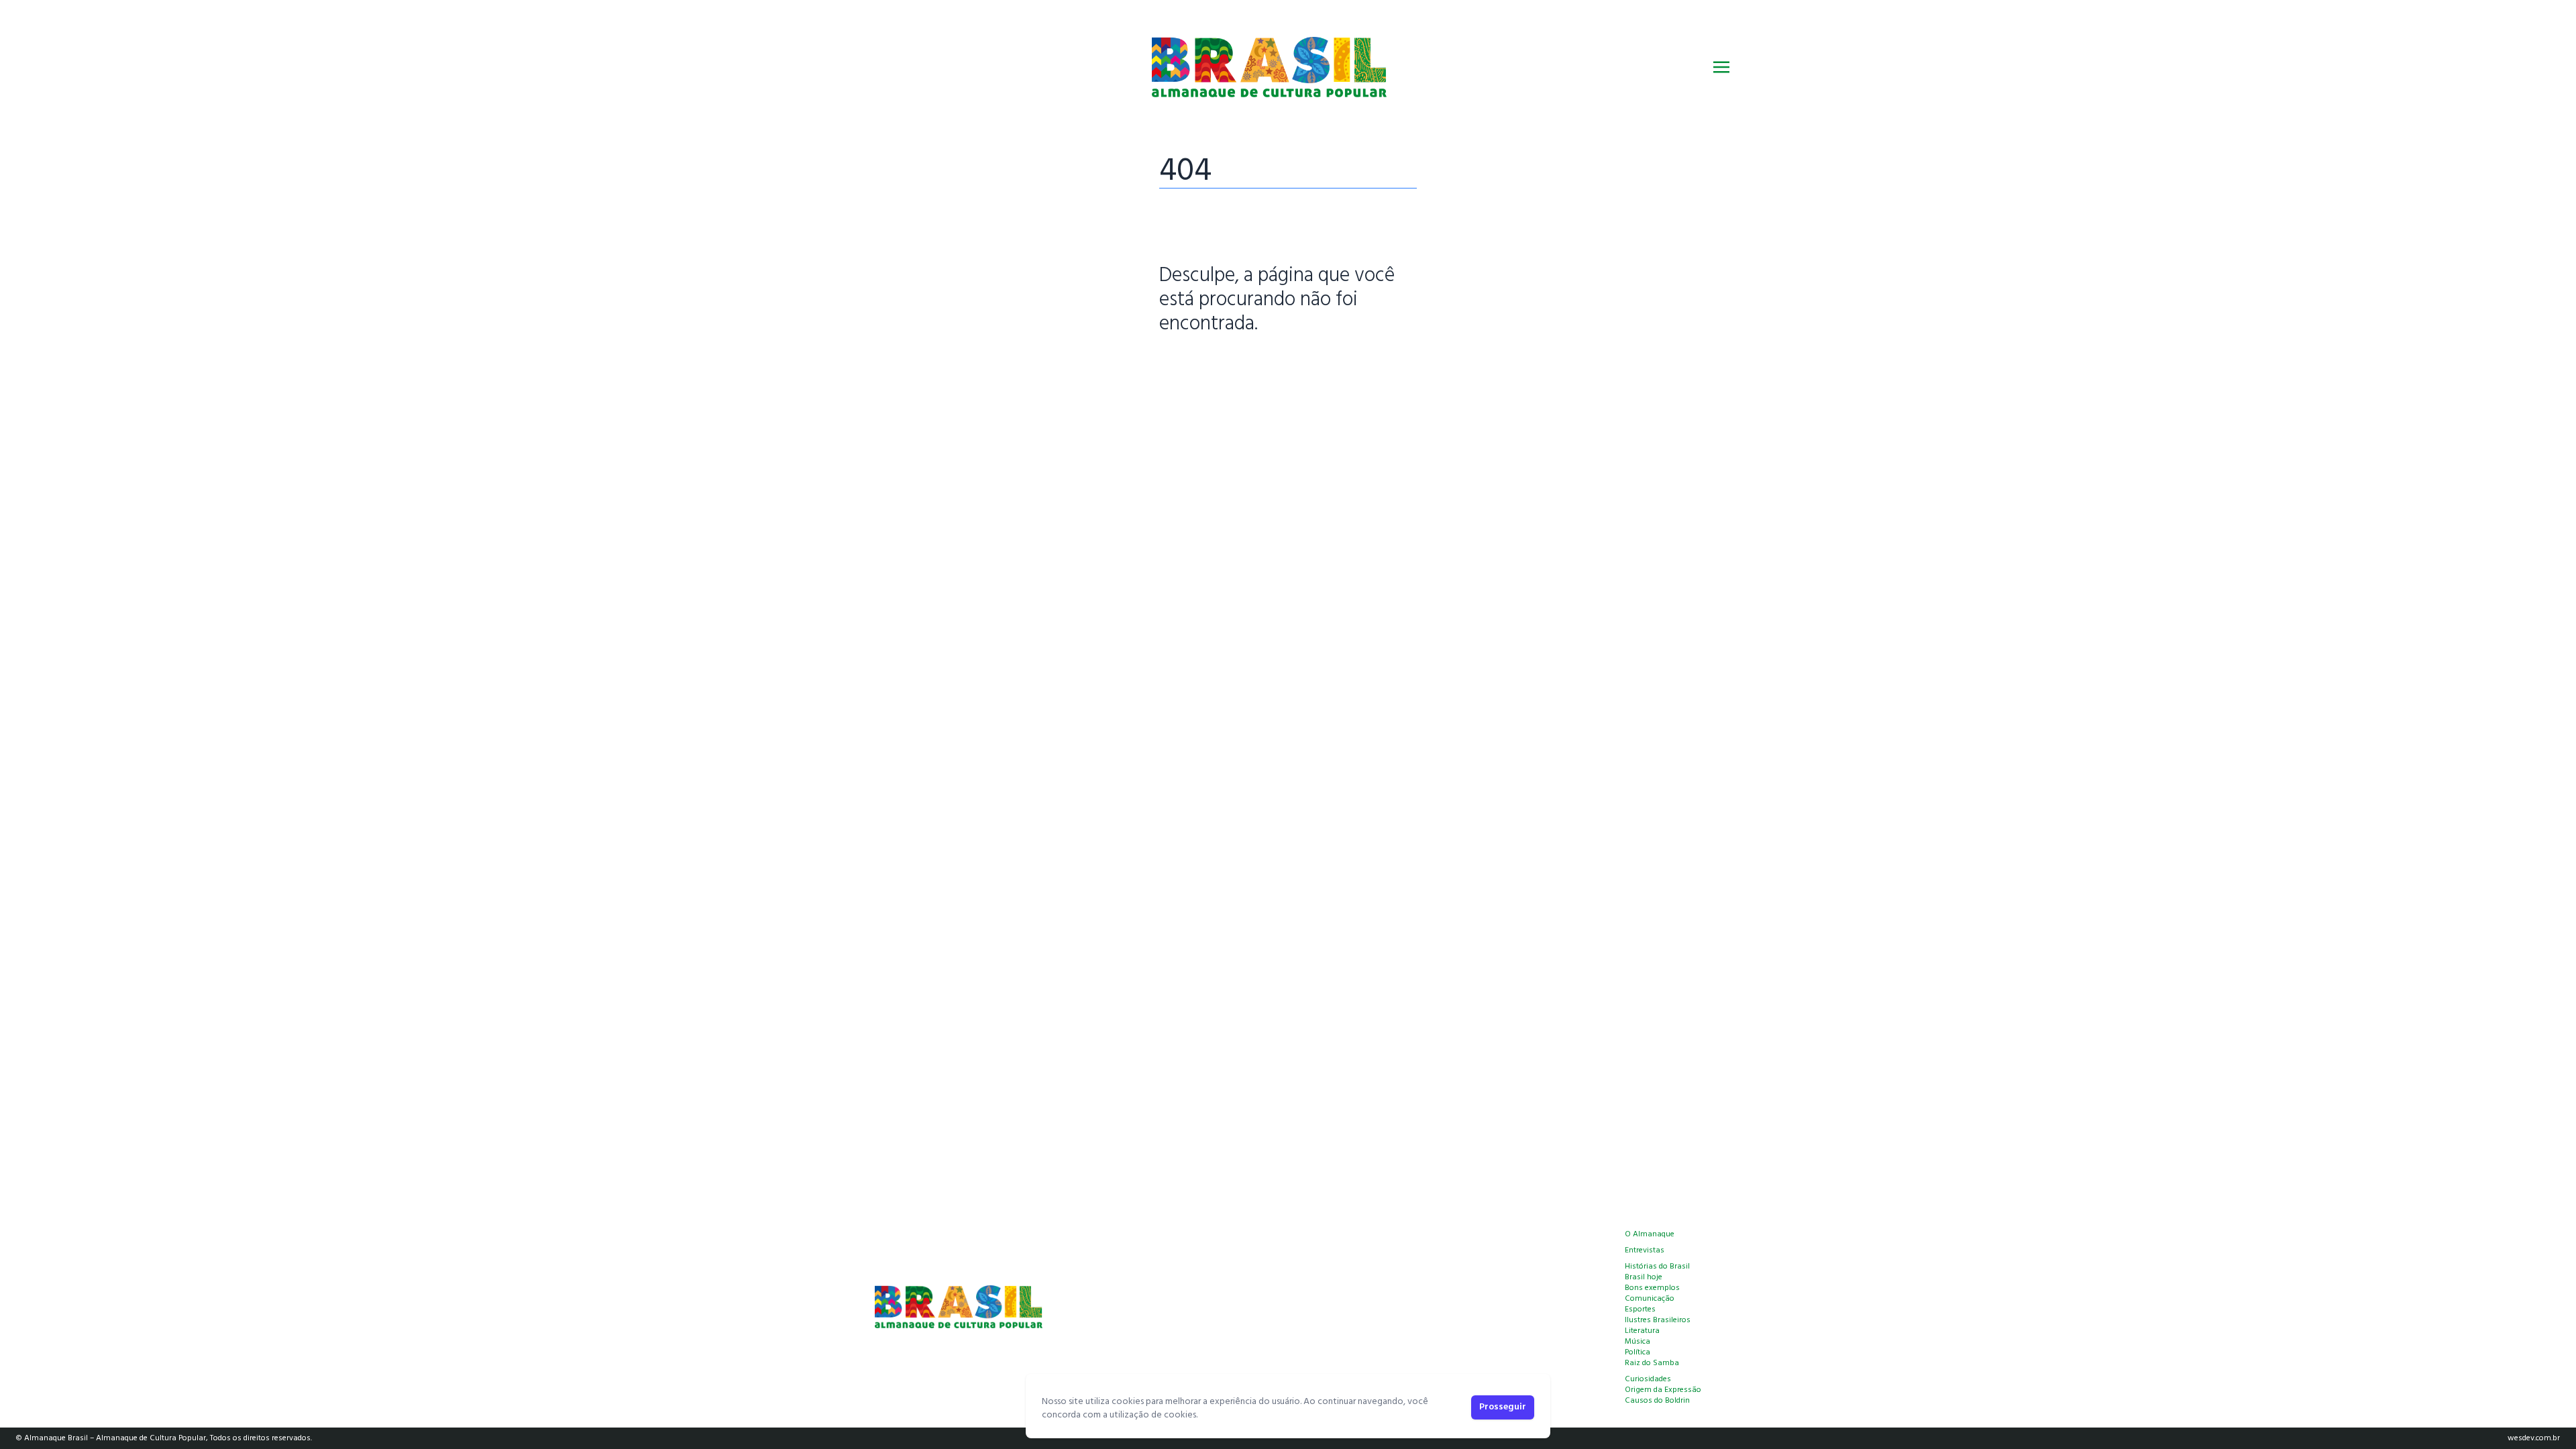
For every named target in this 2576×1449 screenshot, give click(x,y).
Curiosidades (1648, 1379)
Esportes (1640, 1309)
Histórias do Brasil (1657, 1267)
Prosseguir (1503, 1407)
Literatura (1642, 1331)
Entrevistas (1645, 1250)
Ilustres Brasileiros (1658, 1320)
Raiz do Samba (1652, 1363)
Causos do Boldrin (1657, 1401)
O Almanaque (1650, 1234)
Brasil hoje (1644, 1277)
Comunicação (1650, 1299)
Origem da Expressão (1663, 1390)
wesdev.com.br (2534, 1438)
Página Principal (1205, 366)
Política (1638, 1352)
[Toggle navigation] (1721, 67)
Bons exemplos (1652, 1288)
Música (1638, 1342)
